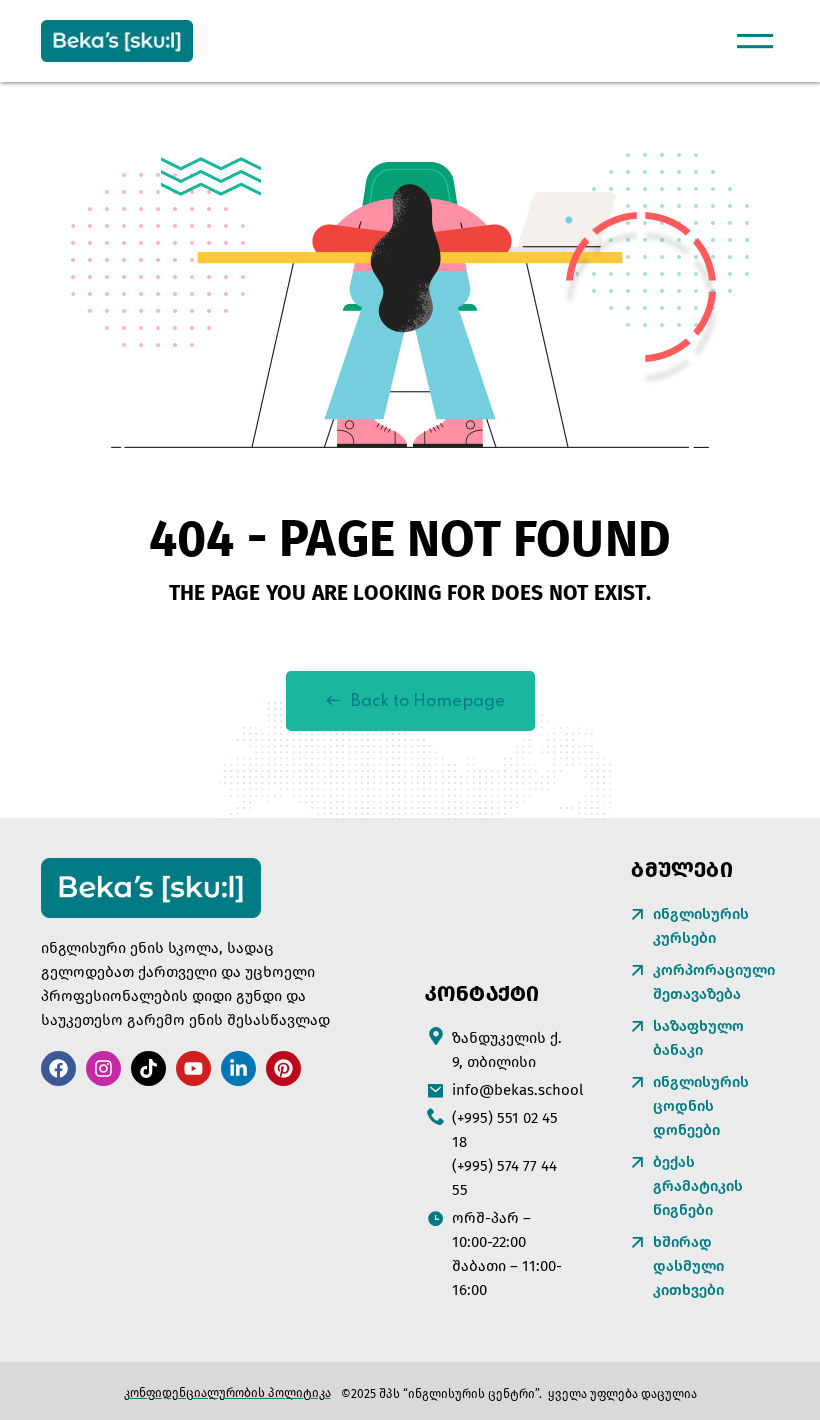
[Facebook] (58, 1068)
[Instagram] (103, 1068)
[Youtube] (193, 1068)
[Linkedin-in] (238, 1068)
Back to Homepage (428, 701)
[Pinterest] (283, 1068)
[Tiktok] (148, 1068)
